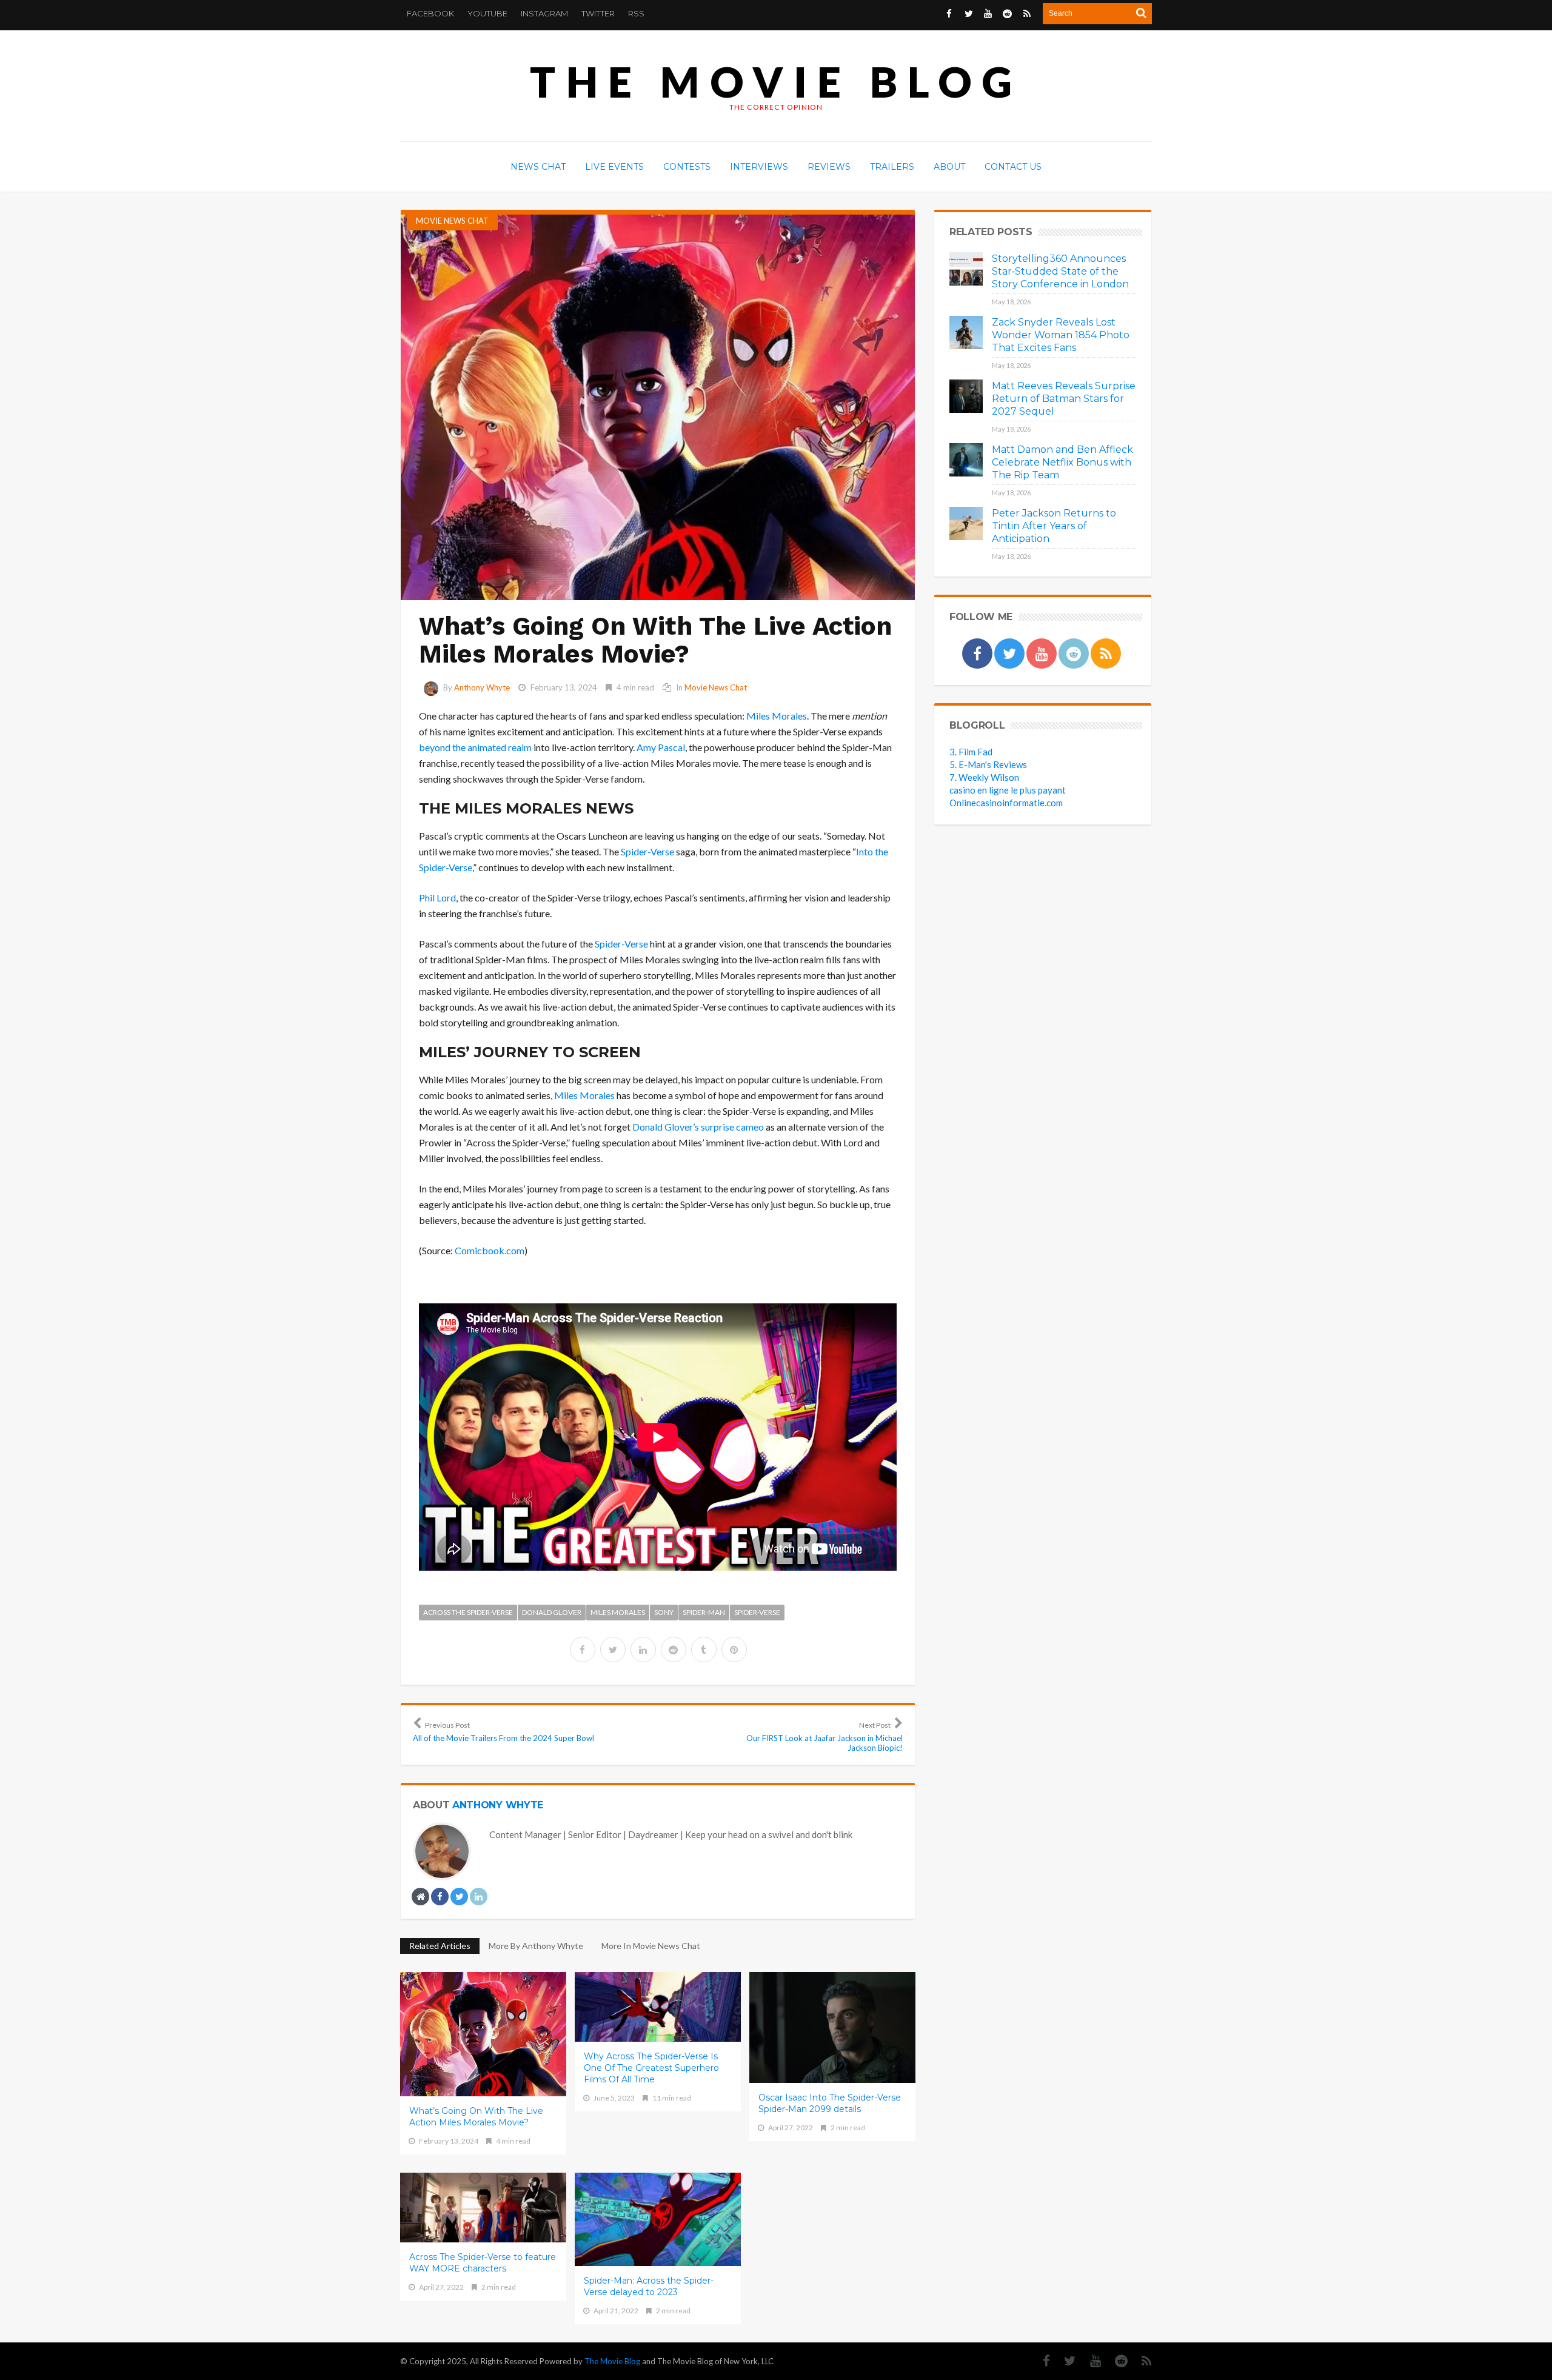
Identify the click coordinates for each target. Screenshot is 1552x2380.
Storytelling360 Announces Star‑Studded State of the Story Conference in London (1060, 271)
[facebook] (583, 1650)
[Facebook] (1040, 2361)
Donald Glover (552, 1612)
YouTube (487, 13)
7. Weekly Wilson (984, 777)
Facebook (430, 13)
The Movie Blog (776, 82)
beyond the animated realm (475, 747)
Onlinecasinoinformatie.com (1006, 803)
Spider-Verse (647, 851)
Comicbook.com (490, 1250)
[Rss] (1141, 2361)
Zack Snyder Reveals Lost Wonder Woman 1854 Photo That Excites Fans (1061, 335)
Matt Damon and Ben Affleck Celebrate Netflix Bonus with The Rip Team (1062, 462)
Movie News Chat (452, 221)
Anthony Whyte (482, 687)
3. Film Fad (971, 752)
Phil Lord (437, 898)
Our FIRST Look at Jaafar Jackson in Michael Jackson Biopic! (824, 1737)
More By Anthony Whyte (536, 1946)
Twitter (598, 13)
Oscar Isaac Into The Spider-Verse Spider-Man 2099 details (830, 2103)
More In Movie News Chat (651, 1946)
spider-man (704, 1612)
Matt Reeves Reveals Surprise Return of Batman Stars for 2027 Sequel (1064, 399)
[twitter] (613, 1650)
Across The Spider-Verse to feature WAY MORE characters (483, 2263)
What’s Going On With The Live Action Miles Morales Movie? (476, 2117)
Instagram (544, 13)
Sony (664, 1612)
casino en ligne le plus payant (1008, 790)
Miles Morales (777, 716)
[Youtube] (1089, 2361)
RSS (636, 13)
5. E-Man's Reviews (988, 764)
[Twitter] (1064, 2361)
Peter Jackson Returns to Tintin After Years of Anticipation (1054, 526)
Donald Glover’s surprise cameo (698, 1127)
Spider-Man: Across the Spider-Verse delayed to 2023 (649, 2286)
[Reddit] (1115, 2361)
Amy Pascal (661, 747)
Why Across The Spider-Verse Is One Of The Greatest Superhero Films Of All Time (651, 2068)
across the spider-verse (468, 1612)
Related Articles (440, 1946)
